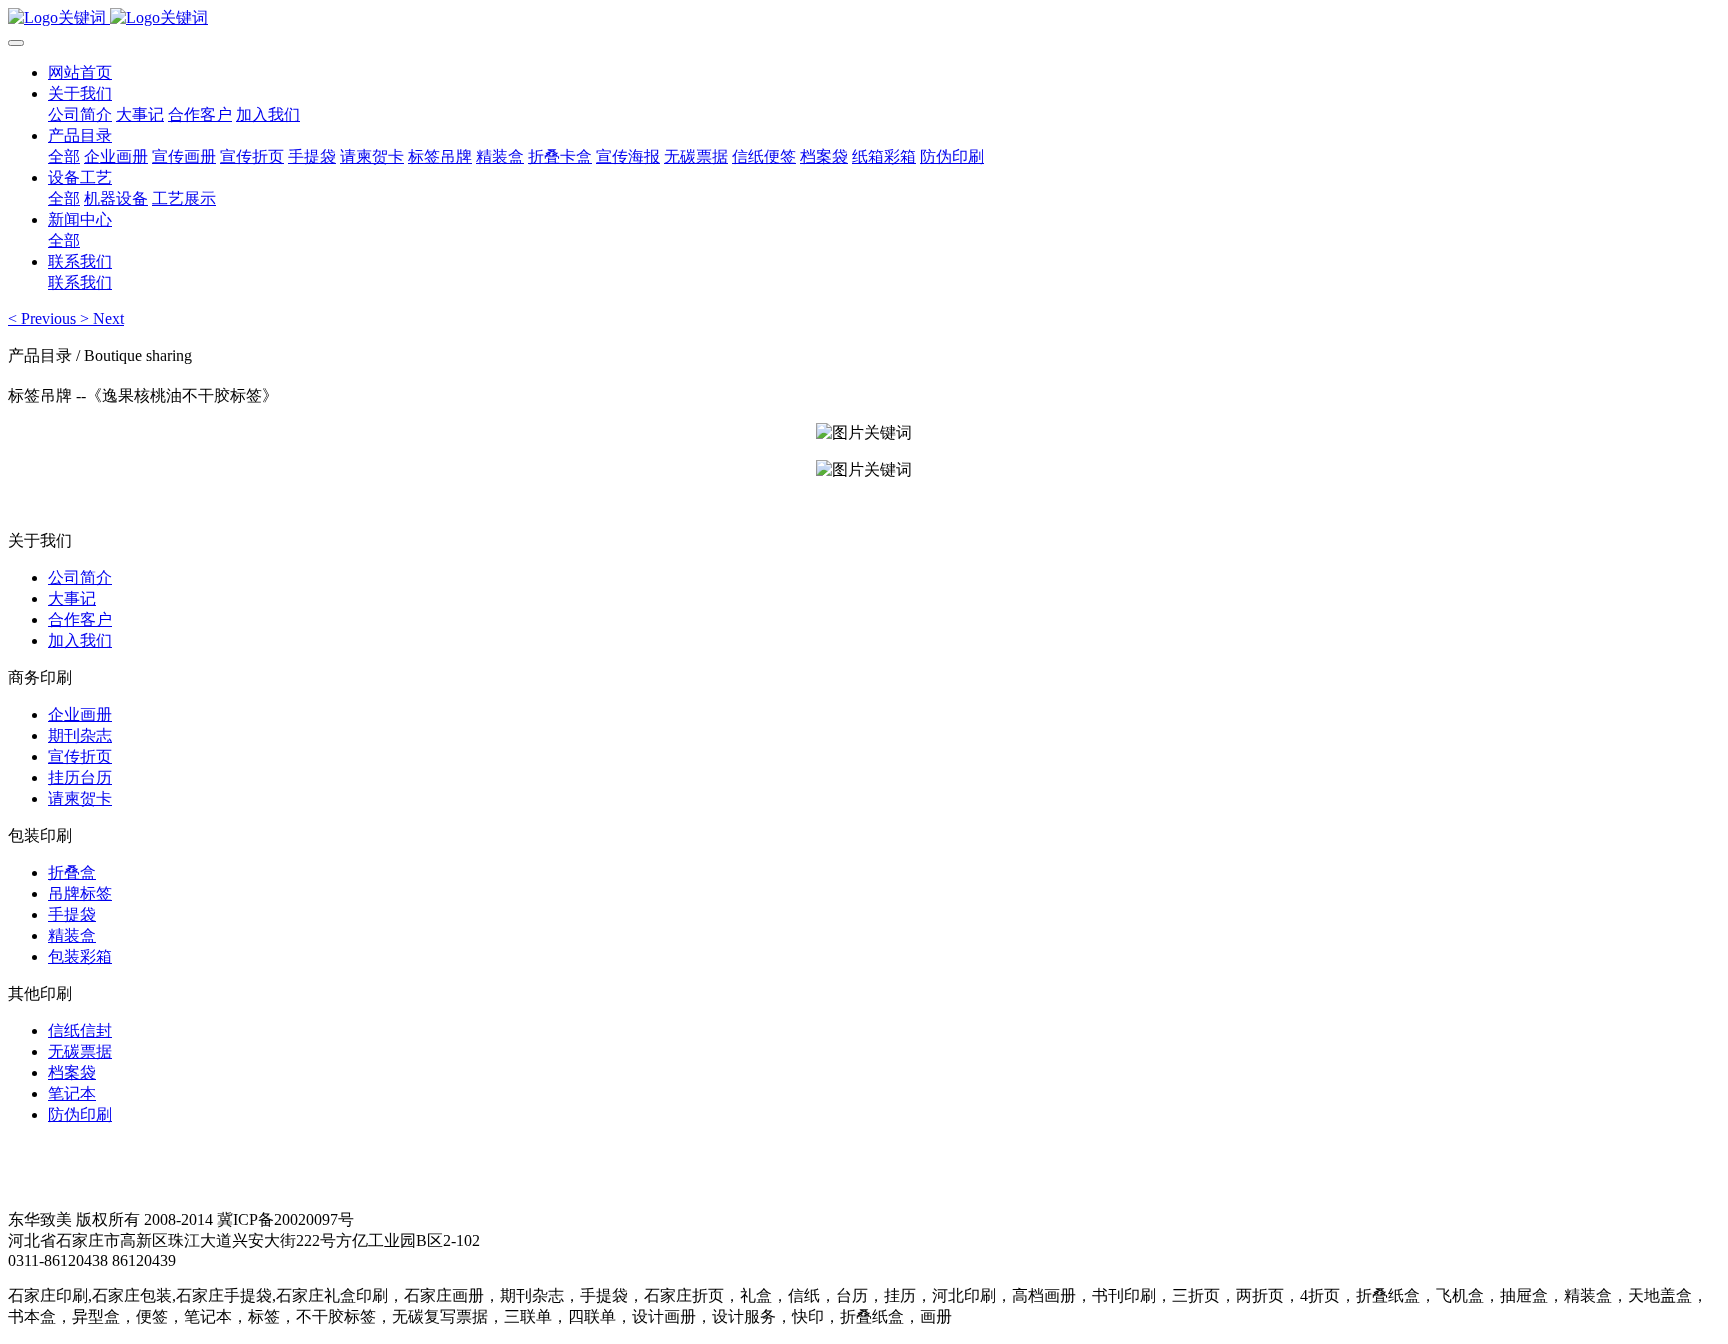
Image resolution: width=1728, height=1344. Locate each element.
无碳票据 (80, 1051)
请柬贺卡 (80, 798)
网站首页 (80, 72)
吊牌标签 (80, 893)
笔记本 (72, 1093)
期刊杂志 (80, 735)
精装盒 (72, 935)
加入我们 (80, 640)
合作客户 (80, 619)
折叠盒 (72, 872)
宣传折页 (80, 756)
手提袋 (72, 914)
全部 (64, 156)
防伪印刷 (80, 1114)
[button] (44, 318)
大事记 (72, 598)
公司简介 (80, 577)
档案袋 (72, 1072)
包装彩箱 (80, 956)
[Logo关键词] (864, 18)
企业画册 (80, 714)
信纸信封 (80, 1030)
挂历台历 (80, 777)
